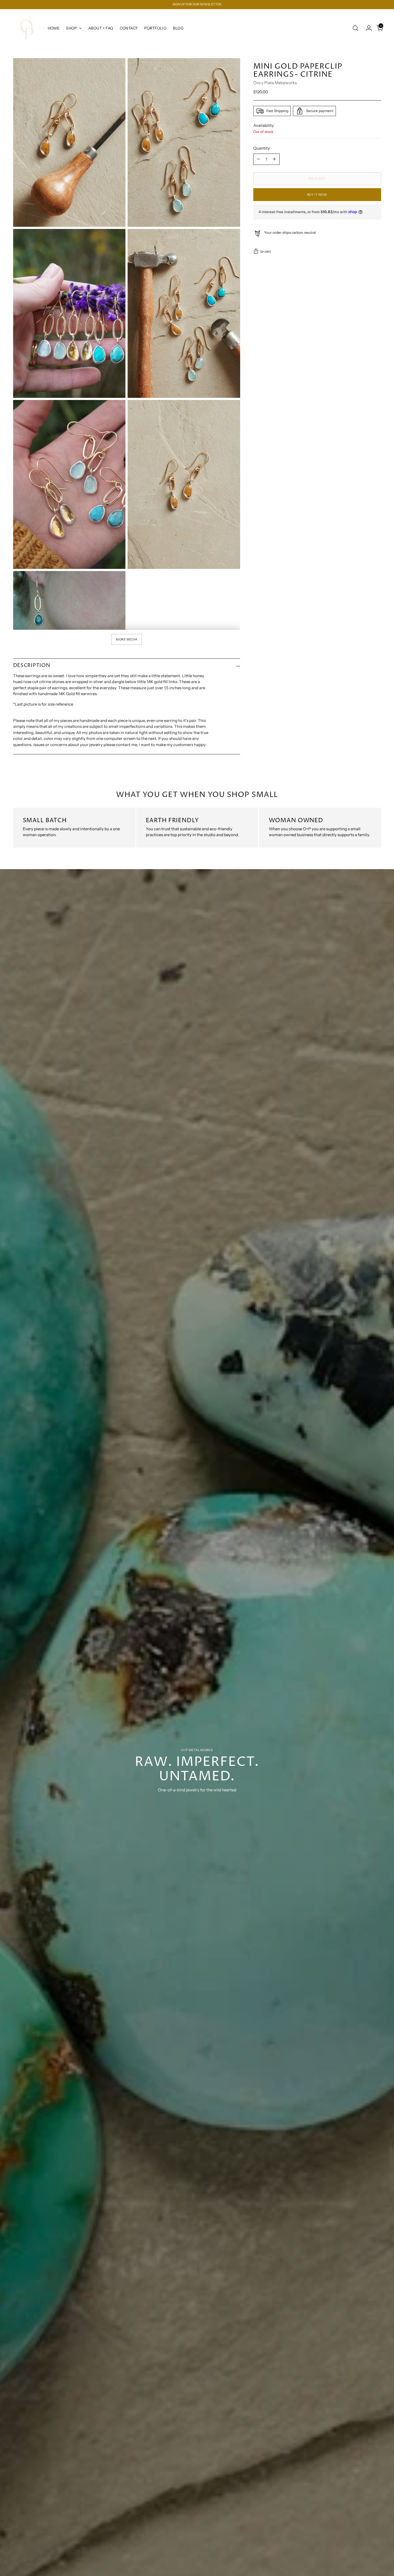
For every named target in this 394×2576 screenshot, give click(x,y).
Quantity (262, 148)
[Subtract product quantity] (258, 159)
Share (266, 251)
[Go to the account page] (367, 28)
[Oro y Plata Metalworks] (27, 28)
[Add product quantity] (274, 159)
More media (127, 639)
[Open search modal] (355, 28)
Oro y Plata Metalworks (275, 83)
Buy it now (317, 195)
